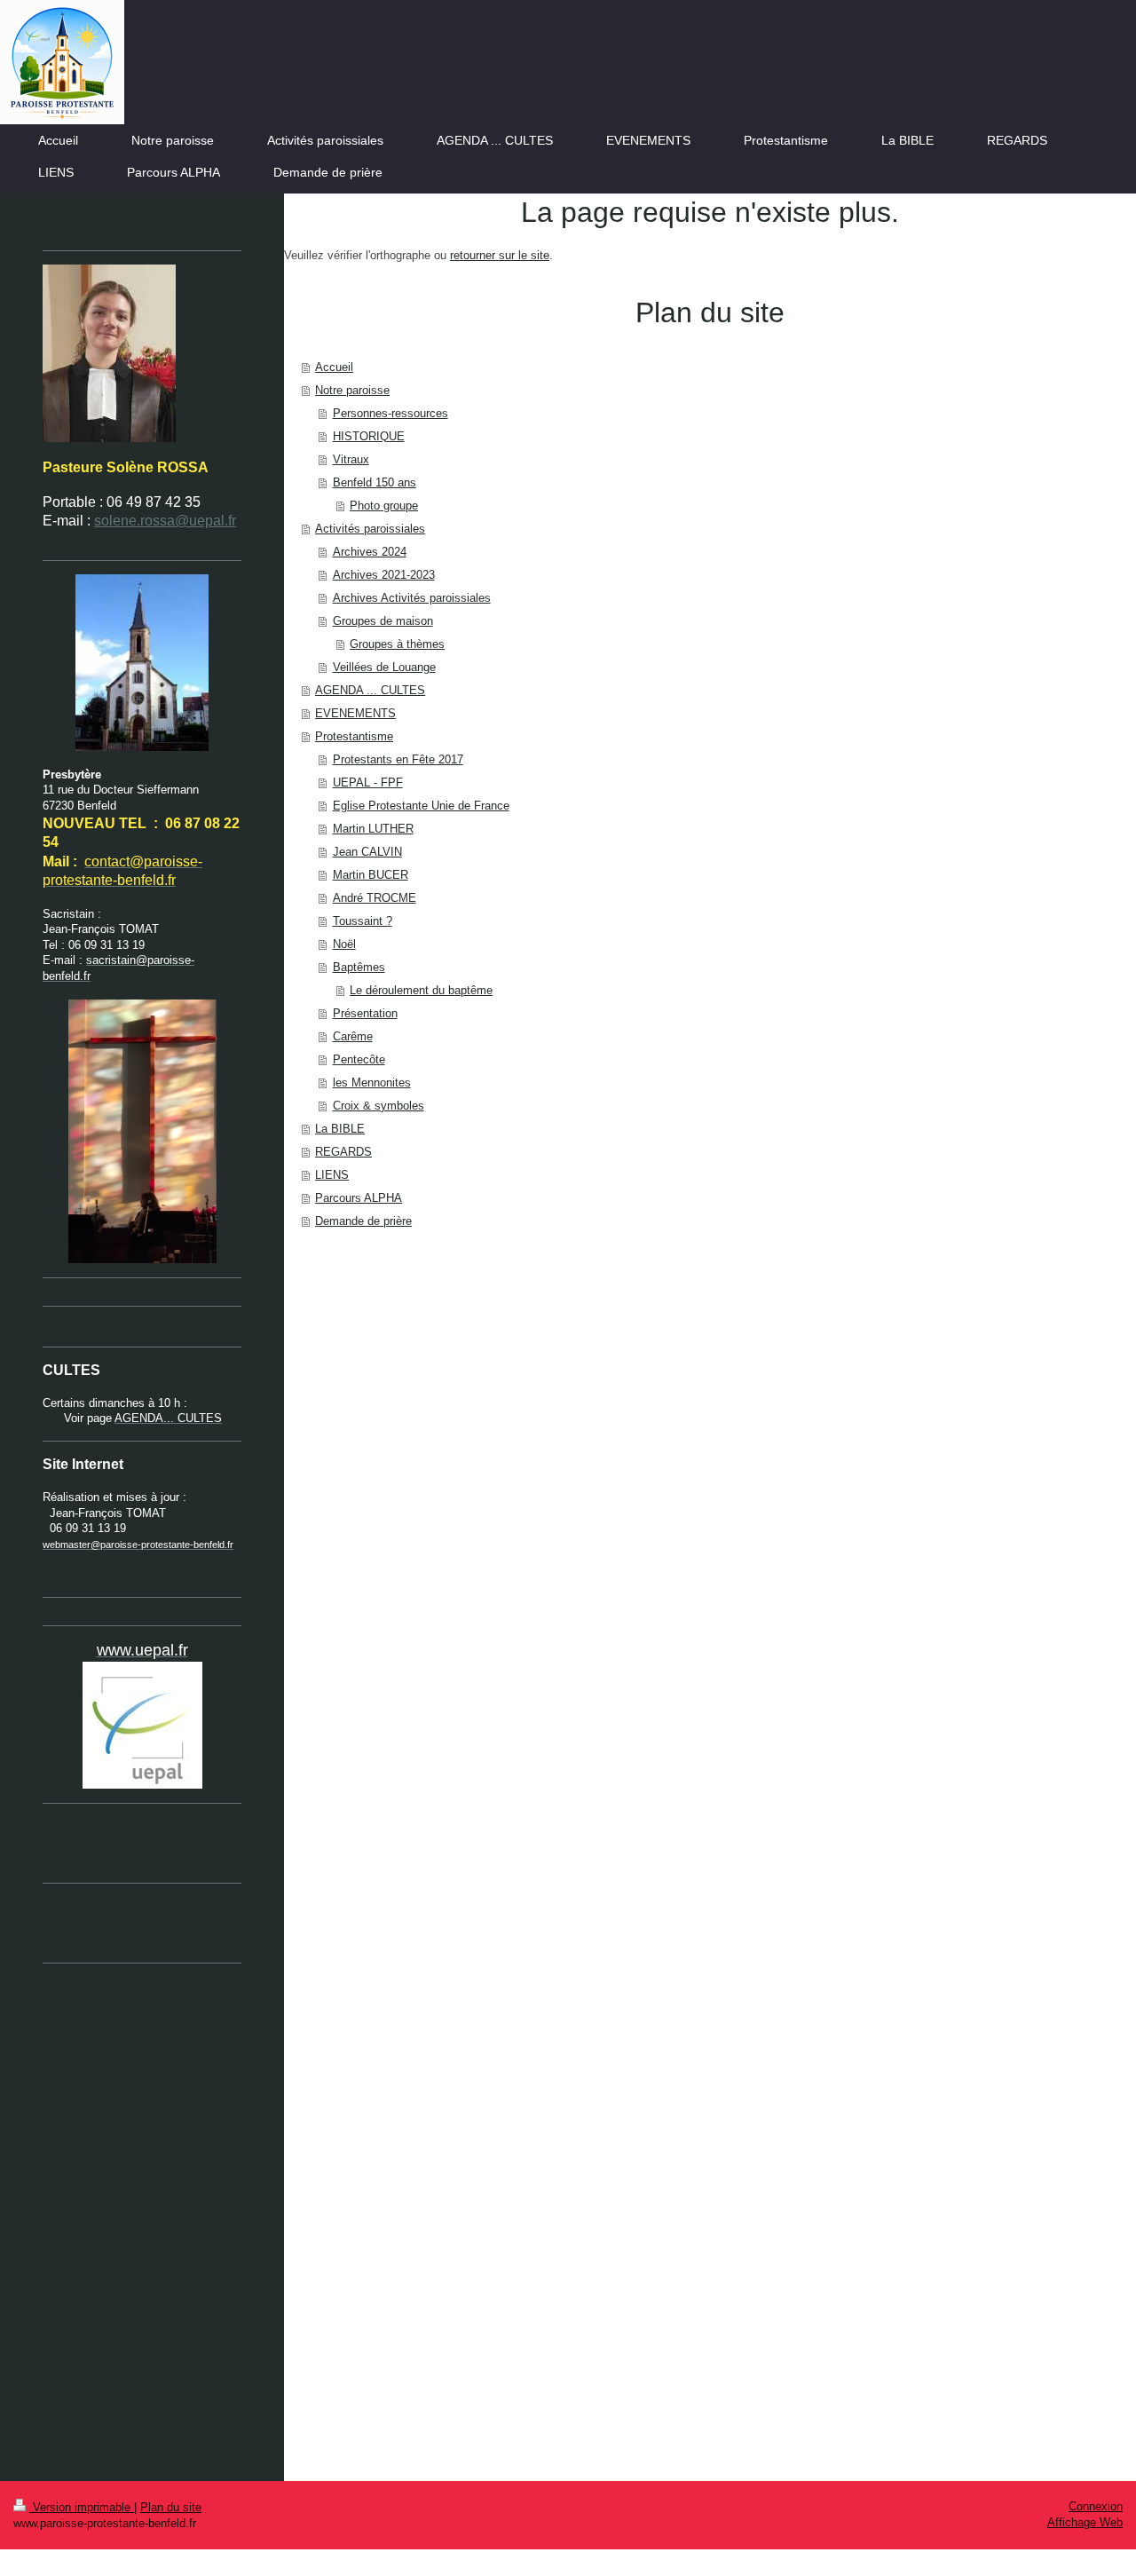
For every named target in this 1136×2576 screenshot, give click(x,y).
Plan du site (171, 2507)
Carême (353, 1036)
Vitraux (351, 459)
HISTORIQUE (369, 436)
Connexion (1096, 2506)
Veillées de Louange (384, 667)
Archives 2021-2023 (384, 575)
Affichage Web (1085, 2522)
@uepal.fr (205, 521)
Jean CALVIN (367, 852)
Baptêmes (359, 967)
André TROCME (375, 898)
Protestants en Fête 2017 (398, 759)
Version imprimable (82, 2507)
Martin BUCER (371, 875)
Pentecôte (359, 1059)
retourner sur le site (500, 255)
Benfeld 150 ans (375, 482)
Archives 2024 (370, 552)
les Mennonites (372, 1083)
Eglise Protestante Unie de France (421, 806)
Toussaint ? (363, 921)
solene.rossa (134, 521)
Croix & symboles (379, 1106)
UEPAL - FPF (368, 782)
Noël (344, 944)
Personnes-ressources (390, 413)
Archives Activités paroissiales (412, 598)
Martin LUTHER (373, 829)
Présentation (365, 1013)
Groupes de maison (383, 621)
